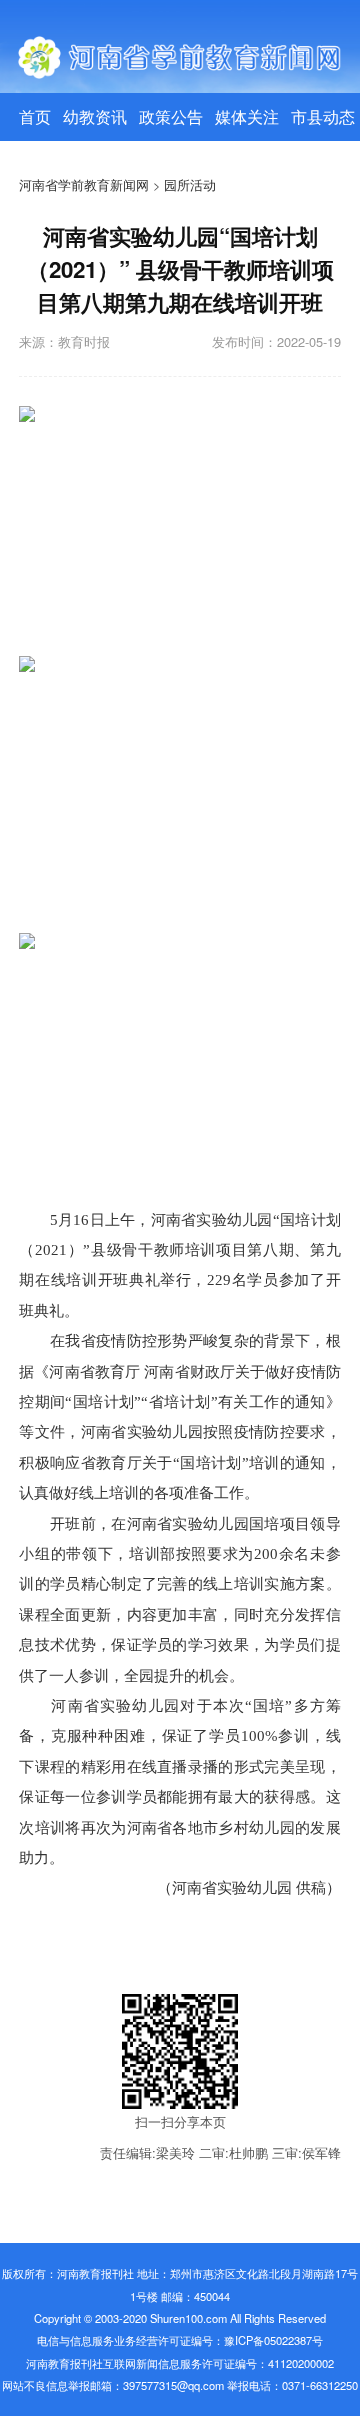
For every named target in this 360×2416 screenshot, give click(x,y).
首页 (35, 116)
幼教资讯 (95, 116)
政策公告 (171, 116)
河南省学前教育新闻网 (84, 184)
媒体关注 (247, 116)
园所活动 (190, 184)
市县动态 (323, 116)
